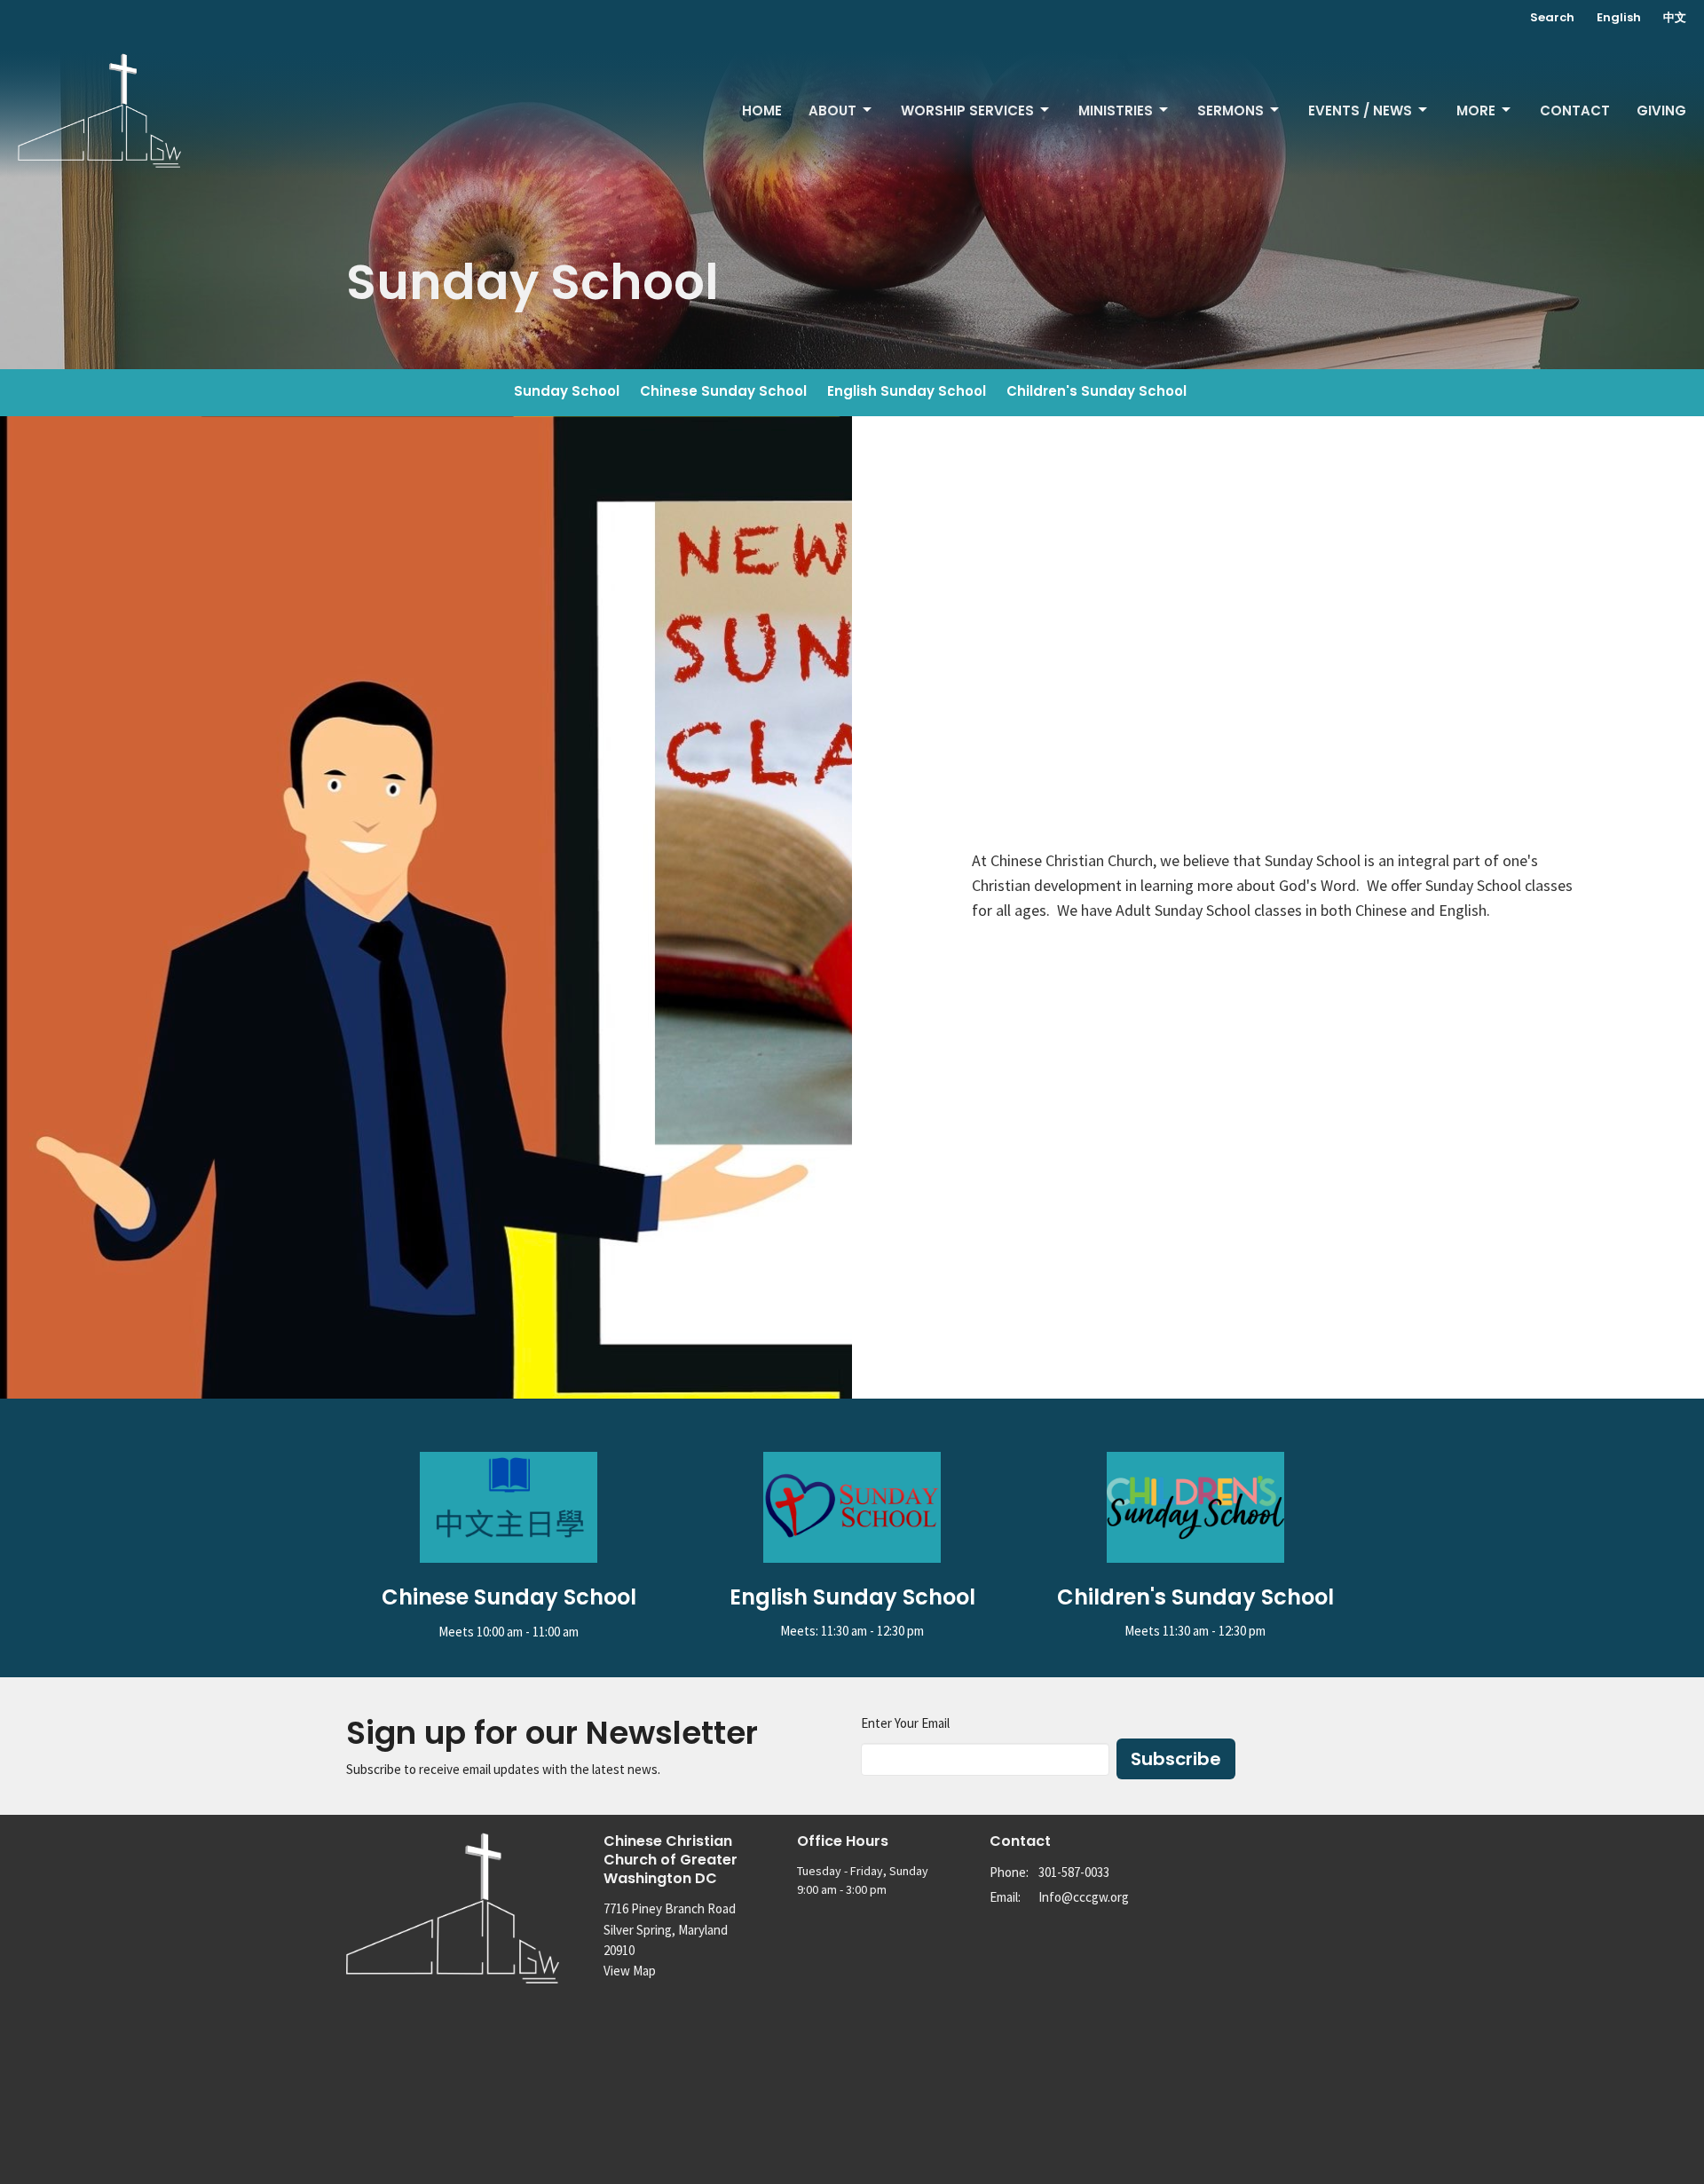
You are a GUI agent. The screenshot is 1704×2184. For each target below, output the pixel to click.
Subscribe (1176, 1759)
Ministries (1116, 110)
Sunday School (567, 391)
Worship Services (967, 110)
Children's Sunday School (1097, 391)
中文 (1675, 17)
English (1619, 17)
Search (1552, 17)
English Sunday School (907, 391)
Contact (1575, 110)
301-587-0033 (1074, 1872)
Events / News (1360, 110)
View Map (630, 1971)
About (832, 110)
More (1476, 110)
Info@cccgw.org (1084, 1897)
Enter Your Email (905, 1723)
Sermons (1231, 110)
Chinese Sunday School (723, 391)
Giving (1661, 110)
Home (762, 110)
